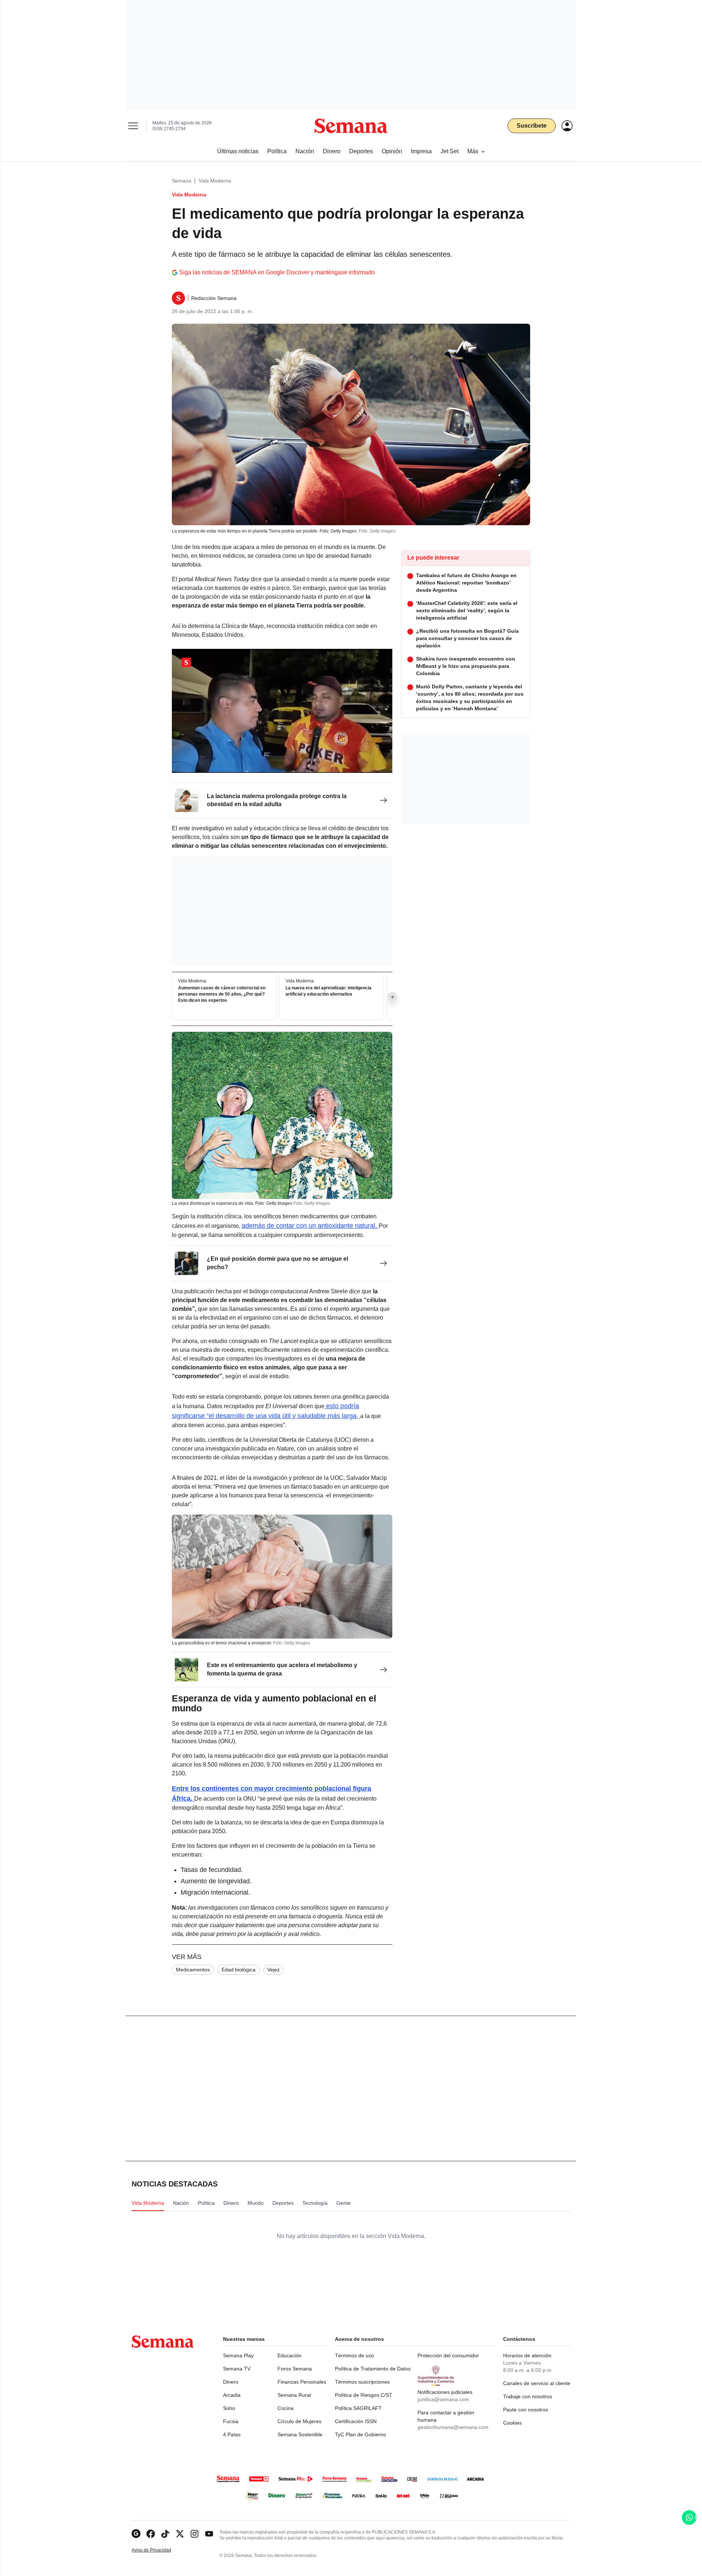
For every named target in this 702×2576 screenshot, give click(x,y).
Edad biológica (239, 1970)
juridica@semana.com (443, 2399)
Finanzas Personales (302, 2382)
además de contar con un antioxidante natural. (310, 1226)
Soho (229, 2408)
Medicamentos (193, 1970)
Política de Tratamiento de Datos (373, 2369)
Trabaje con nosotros (528, 2396)
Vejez (273, 1970)
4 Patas (232, 2434)
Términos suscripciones (362, 2382)
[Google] (136, 2534)
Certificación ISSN (356, 2421)
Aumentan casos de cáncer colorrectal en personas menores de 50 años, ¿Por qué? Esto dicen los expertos (222, 994)
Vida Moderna (215, 181)
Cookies (512, 2423)
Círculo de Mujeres (299, 2421)
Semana (182, 181)
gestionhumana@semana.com (453, 2427)
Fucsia (231, 2421)
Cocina (286, 2408)
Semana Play (238, 2355)
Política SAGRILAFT (358, 2408)
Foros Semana (295, 2369)
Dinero (231, 2382)
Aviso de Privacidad (159, 2550)
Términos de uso (354, 2355)
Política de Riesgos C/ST (364, 2395)
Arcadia (232, 2395)
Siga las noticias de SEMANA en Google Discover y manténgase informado (277, 272)
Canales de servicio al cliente (537, 2383)
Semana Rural (294, 2395)
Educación (290, 2355)
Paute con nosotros (526, 2410)
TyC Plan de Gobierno (361, 2434)
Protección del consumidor (448, 2355)
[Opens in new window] (151, 2534)
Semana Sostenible (300, 2434)
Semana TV (237, 2369)
